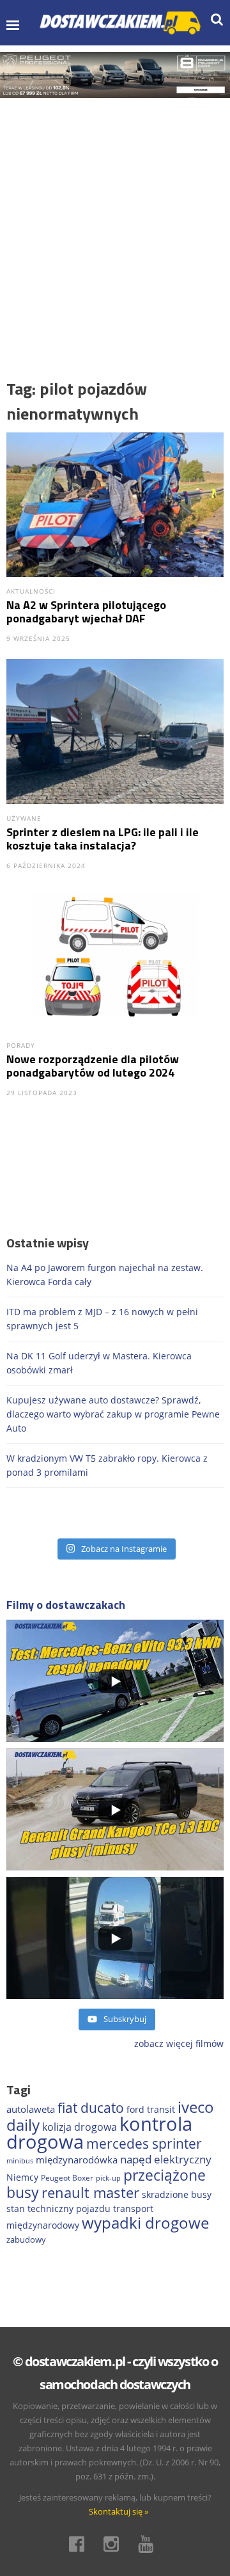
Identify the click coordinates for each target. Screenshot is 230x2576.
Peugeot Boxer (67, 2178)
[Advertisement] (115, 219)
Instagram (115, 2544)
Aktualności (31, 591)
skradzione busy (177, 2194)
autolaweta (31, 2109)
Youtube (149, 2544)
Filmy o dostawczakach (66, 1605)
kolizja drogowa (80, 2127)
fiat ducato (91, 2108)
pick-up (108, 2178)
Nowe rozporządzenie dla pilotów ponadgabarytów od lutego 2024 (93, 1066)
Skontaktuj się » (119, 2511)
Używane (24, 818)
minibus (20, 2161)
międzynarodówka (77, 2160)
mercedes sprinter (144, 2144)
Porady (21, 1045)
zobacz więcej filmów (179, 2043)
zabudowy (26, 2240)
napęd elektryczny (166, 2159)
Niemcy (22, 2177)
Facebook (80, 2544)
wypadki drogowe (145, 2223)
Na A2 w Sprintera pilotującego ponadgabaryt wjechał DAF (86, 612)
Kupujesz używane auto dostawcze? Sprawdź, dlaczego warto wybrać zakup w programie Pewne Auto (113, 1414)
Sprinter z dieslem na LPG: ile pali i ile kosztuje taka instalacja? (103, 839)
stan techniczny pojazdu (58, 2209)
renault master (90, 2193)
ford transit (151, 2109)
